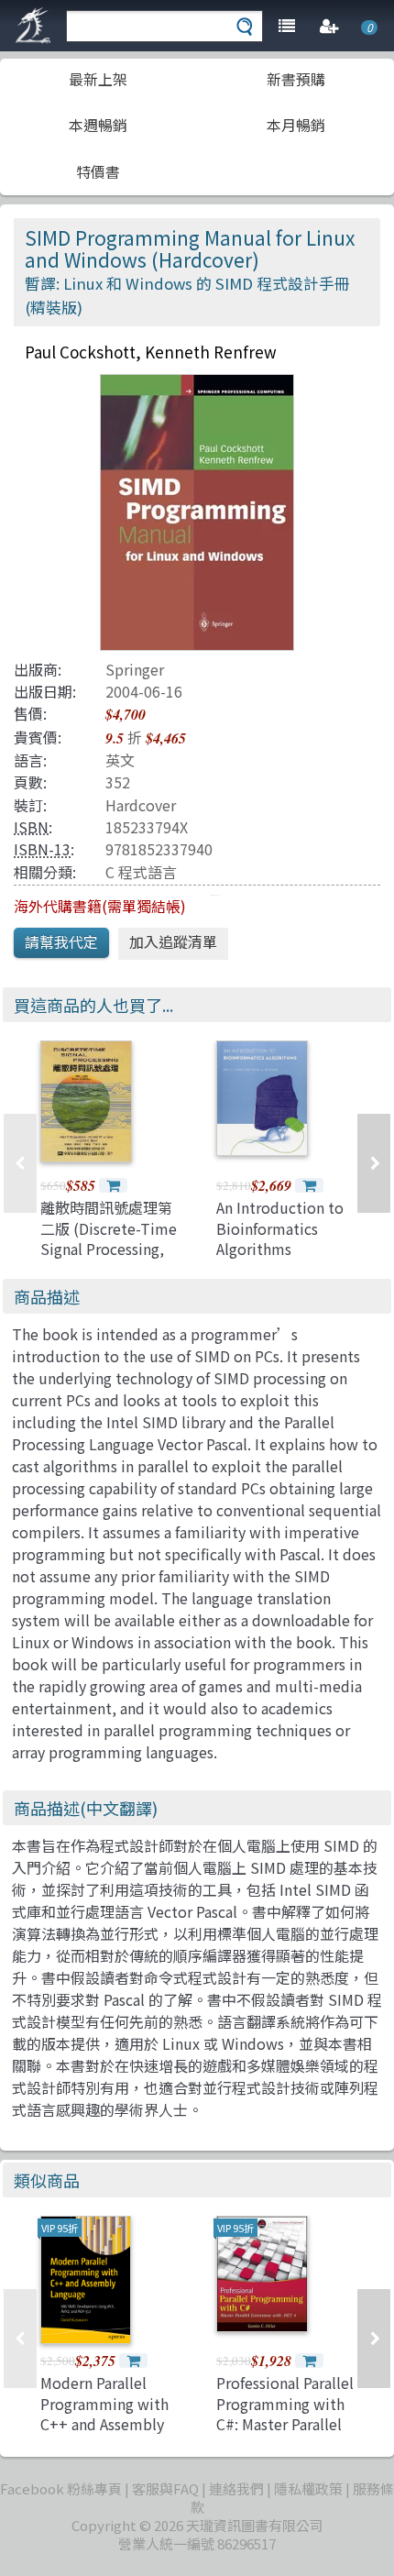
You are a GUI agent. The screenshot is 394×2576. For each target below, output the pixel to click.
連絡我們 (236, 2488)
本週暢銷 (98, 125)
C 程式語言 (141, 872)
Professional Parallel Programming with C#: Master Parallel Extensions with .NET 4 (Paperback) (285, 2424)
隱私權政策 (308, 2488)
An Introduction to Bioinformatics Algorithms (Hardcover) (280, 1238)
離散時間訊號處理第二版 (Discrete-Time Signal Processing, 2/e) (109, 1238)
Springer (135, 669)
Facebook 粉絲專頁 (61, 2488)
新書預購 (296, 79)
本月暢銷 (296, 125)
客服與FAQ (165, 2488)
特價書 (98, 171)
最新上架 (98, 79)
